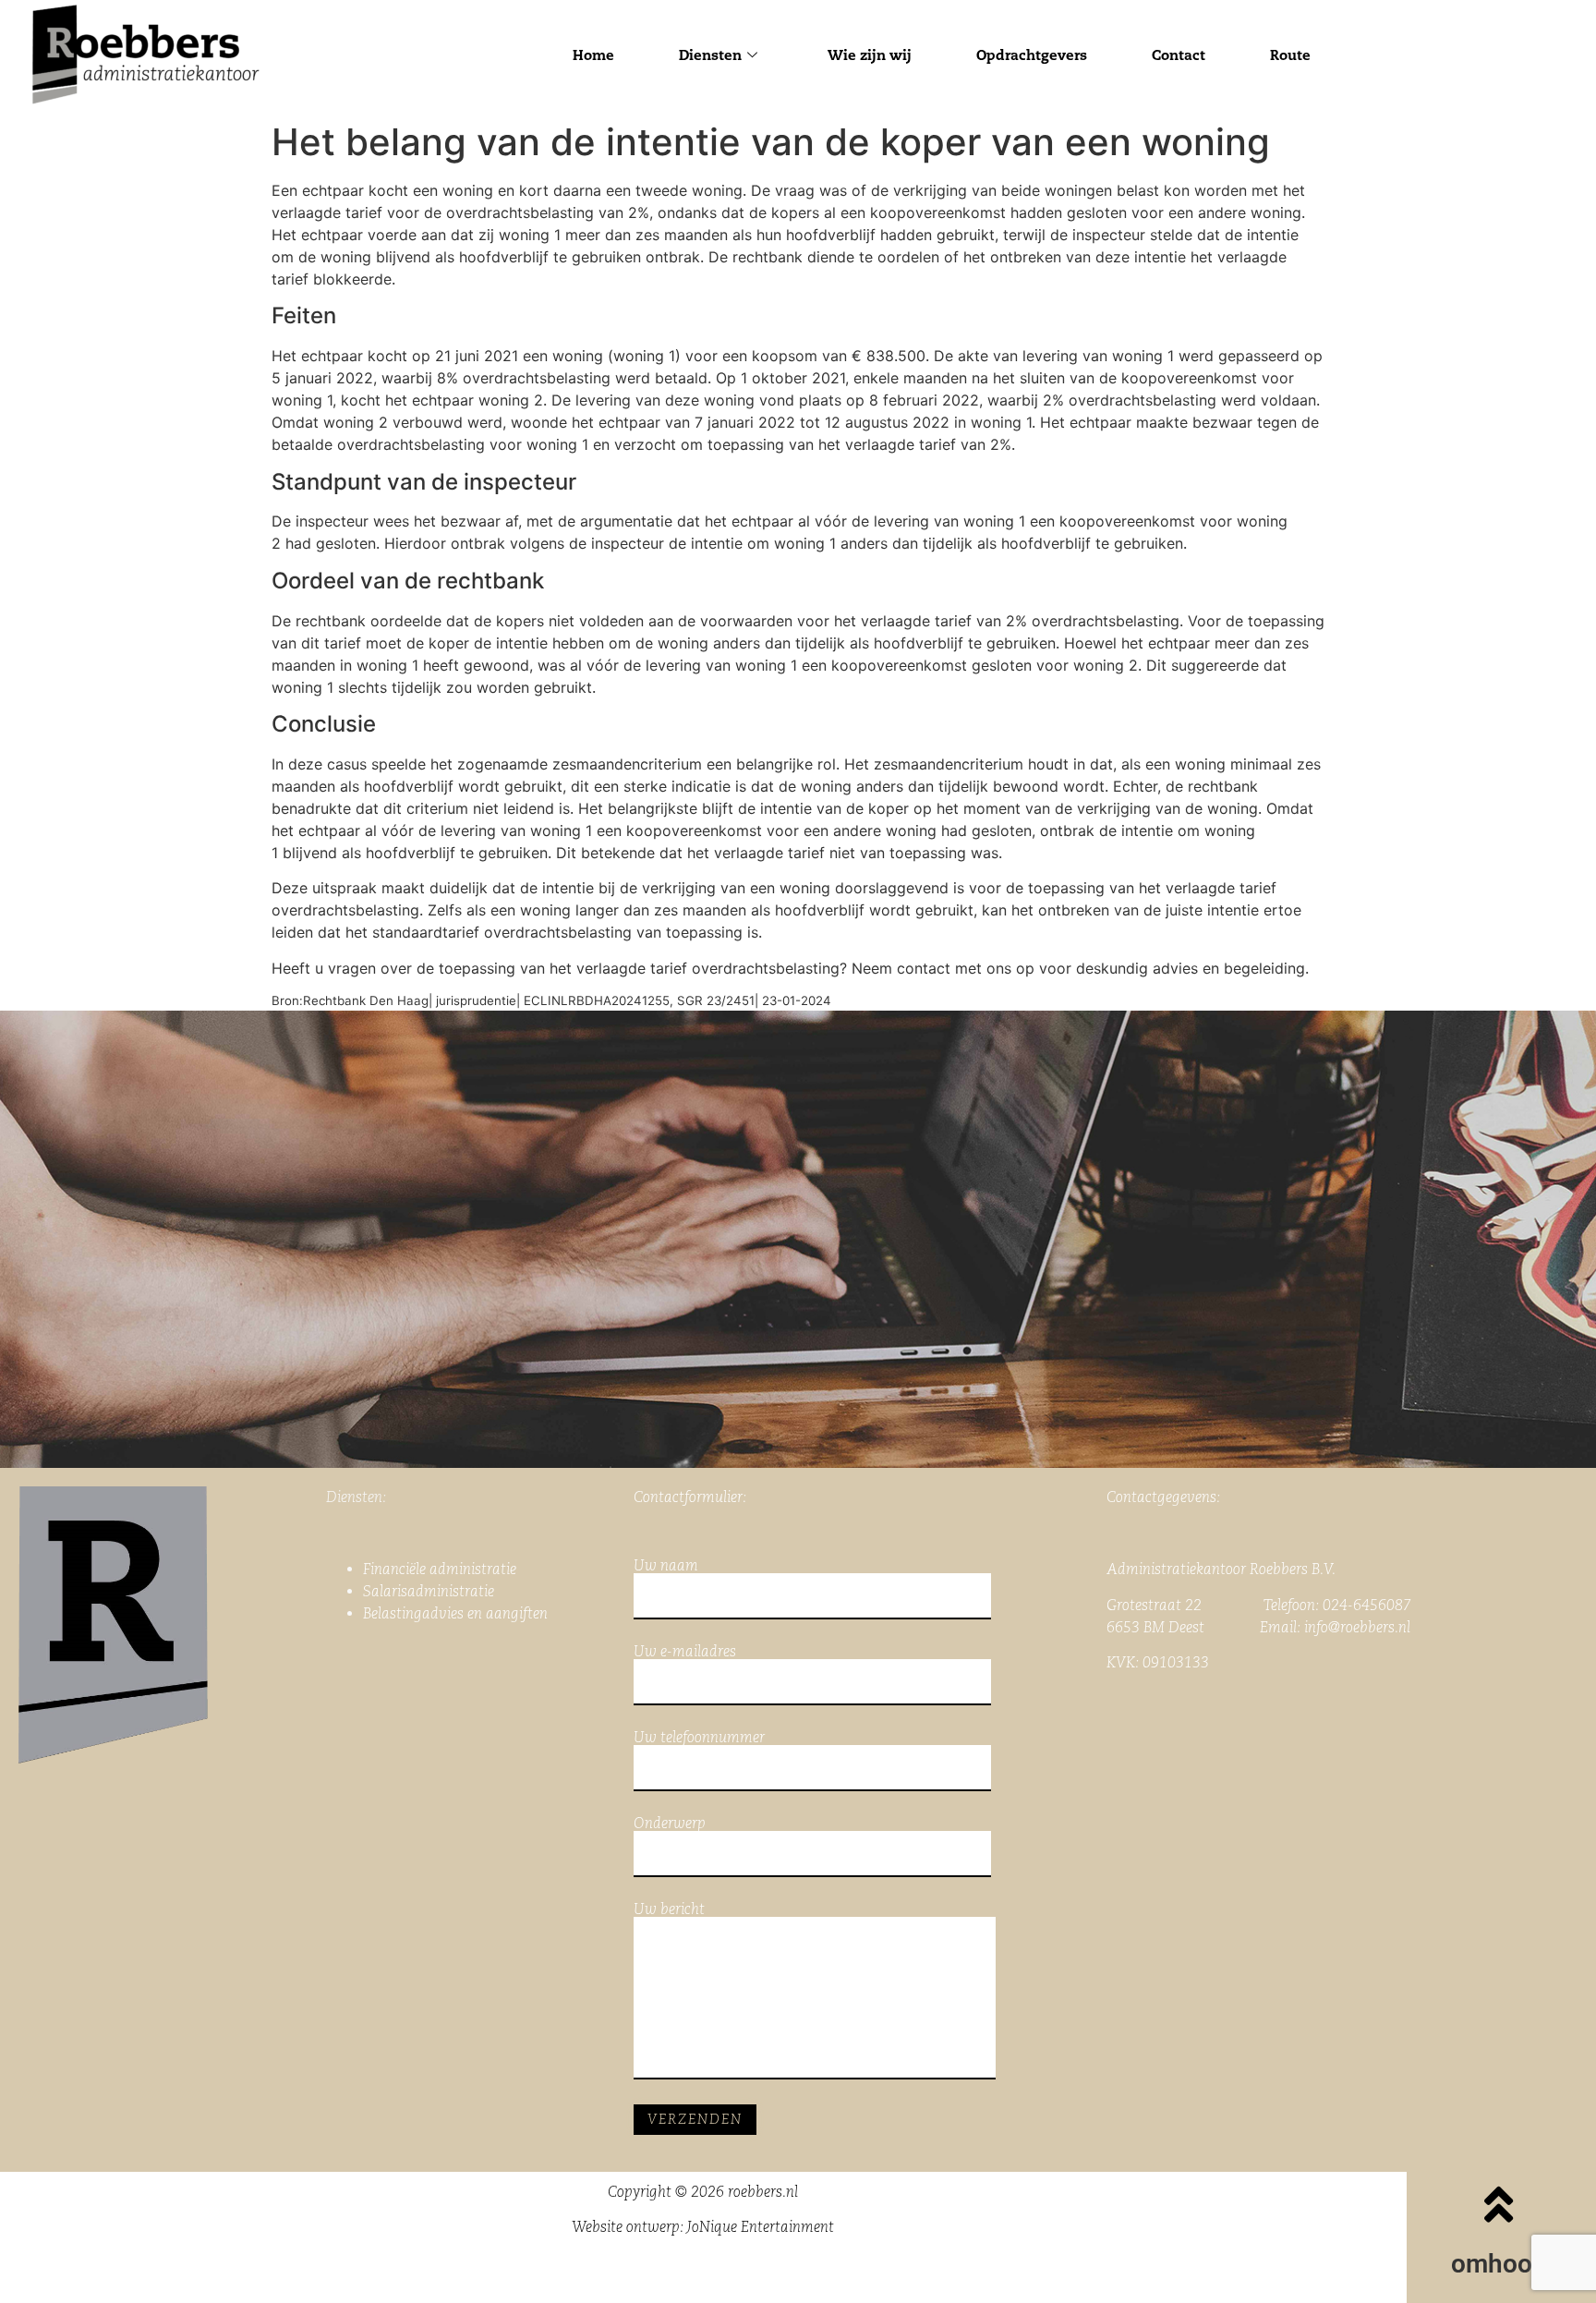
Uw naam (666, 1566)
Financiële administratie (440, 1569)
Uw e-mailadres (685, 1652)
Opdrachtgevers (1032, 55)
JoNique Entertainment (761, 2227)
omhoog (1499, 2264)
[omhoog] (1499, 2204)
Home (593, 55)
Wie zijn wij (870, 55)
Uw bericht (669, 1910)
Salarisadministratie (429, 1591)
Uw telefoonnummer (699, 1738)
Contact (1179, 55)
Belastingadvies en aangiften (455, 1613)
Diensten (710, 55)
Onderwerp (670, 1824)
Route (1290, 55)
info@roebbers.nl (1357, 1627)
